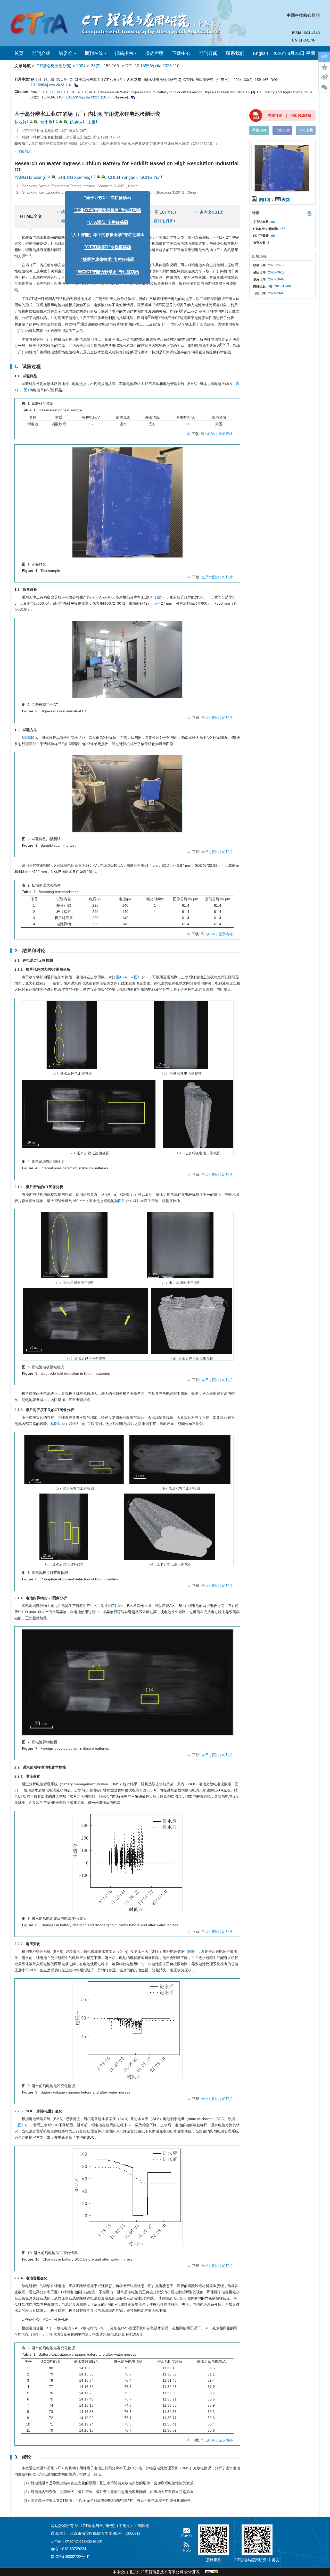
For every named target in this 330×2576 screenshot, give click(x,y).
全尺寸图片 (210, 577)
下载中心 (181, 53)
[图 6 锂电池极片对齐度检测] (127, 1502)
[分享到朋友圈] (324, 87)
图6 (57, 1424)
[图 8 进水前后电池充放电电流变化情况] (127, 1865)
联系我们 (235, 53)
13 (227, 344)
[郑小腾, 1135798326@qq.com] (61, 121)
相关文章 (69, 221)
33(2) (96, 66)
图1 (27, 390)
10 (78, 323)
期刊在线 (94, 53)
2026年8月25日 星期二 (296, 53)
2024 (81, 66)
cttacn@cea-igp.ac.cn (84, 2541)
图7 (111, 1606)
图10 (22, 2125)
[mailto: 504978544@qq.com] (53, 177)
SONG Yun (150, 177)
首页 (19, 53)
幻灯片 (227, 577)
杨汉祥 (21, 122)
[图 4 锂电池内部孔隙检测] (127, 1080)
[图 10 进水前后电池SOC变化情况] (127, 2199)
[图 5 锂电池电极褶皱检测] (127, 1288)
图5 (108, 1195)
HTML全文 (117, 212)
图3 (28, 738)
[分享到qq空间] (324, 67)
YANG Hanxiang (30, 177)
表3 (35, 2334)
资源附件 (164, 221)
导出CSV (209, 434)
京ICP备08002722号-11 (70, 2557)
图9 (191, 1952)
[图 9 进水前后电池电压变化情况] (127, 2032)
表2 (86, 872)
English (261, 53)
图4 (118, 977)
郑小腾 (46, 122)
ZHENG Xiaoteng (74, 177)
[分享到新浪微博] (324, 77)
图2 (159, 597)
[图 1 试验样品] (127, 504)
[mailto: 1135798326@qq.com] (103, 177)
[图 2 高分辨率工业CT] (127, 661)
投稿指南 (124, 53)
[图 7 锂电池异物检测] (127, 1684)
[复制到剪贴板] (75, 85)
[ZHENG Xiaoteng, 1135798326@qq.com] (98, 176)
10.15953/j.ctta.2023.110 (157, 66)
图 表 (165, 212)
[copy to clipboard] (132, 97)
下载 (300, 115)
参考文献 (211, 212)
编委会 (66, 53)
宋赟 (92, 122)
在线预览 (275, 115)
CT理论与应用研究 (54, 66)
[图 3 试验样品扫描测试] (127, 796)
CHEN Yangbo (122, 177)
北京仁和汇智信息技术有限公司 (156, 2572)
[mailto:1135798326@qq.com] (65, 121)
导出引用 (283, 130)
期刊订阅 (208, 53)
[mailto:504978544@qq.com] (35, 121)
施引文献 (118, 221)
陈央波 (76, 122)
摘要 (65, 212)
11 (222, 344)
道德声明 (154, 53)
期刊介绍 (41, 53)
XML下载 (306, 130)
